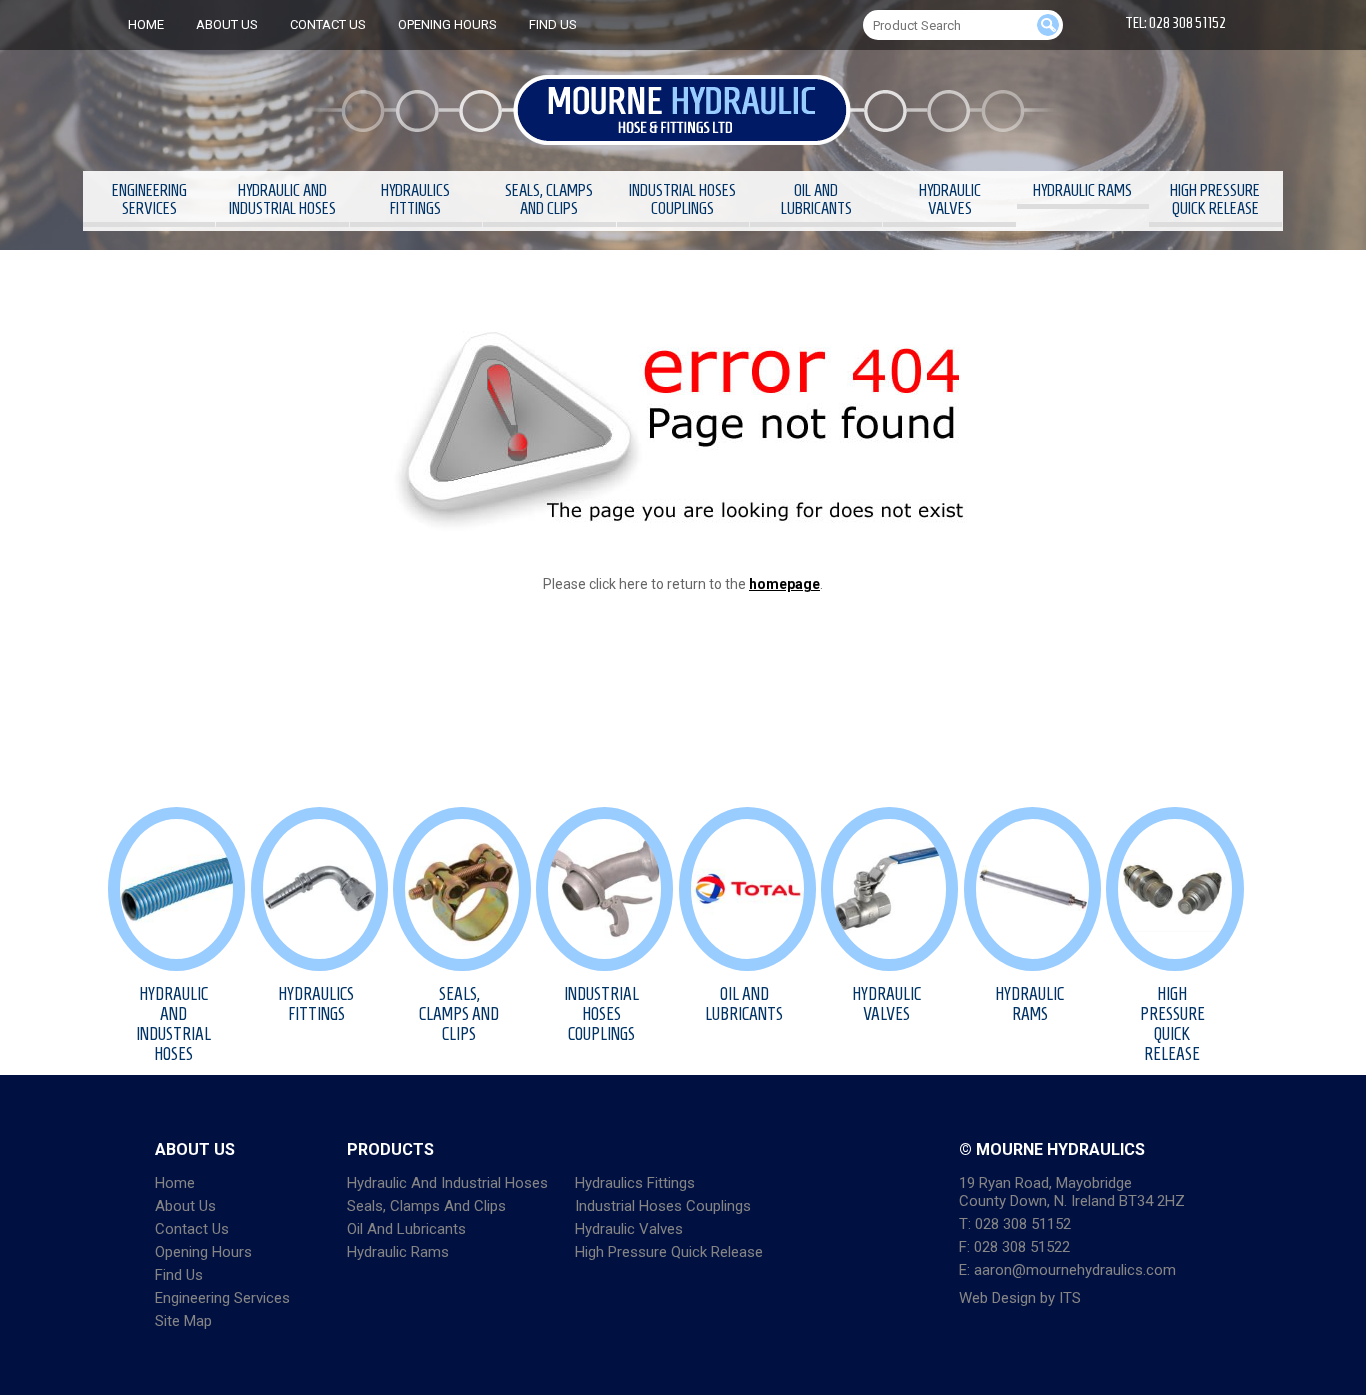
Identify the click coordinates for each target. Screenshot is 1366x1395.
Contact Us (328, 24)
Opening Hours (447, 24)
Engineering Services (149, 199)
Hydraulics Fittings (415, 199)
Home (146, 24)
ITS (1070, 1298)
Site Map (183, 1321)
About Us (227, 24)
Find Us (553, 24)
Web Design (997, 1298)
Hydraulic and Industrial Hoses (282, 199)
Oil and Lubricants (816, 199)
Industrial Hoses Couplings (682, 199)
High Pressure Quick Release (1215, 199)
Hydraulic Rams (1082, 190)
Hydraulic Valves (950, 199)
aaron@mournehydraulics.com (1075, 1270)
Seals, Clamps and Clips (549, 199)
